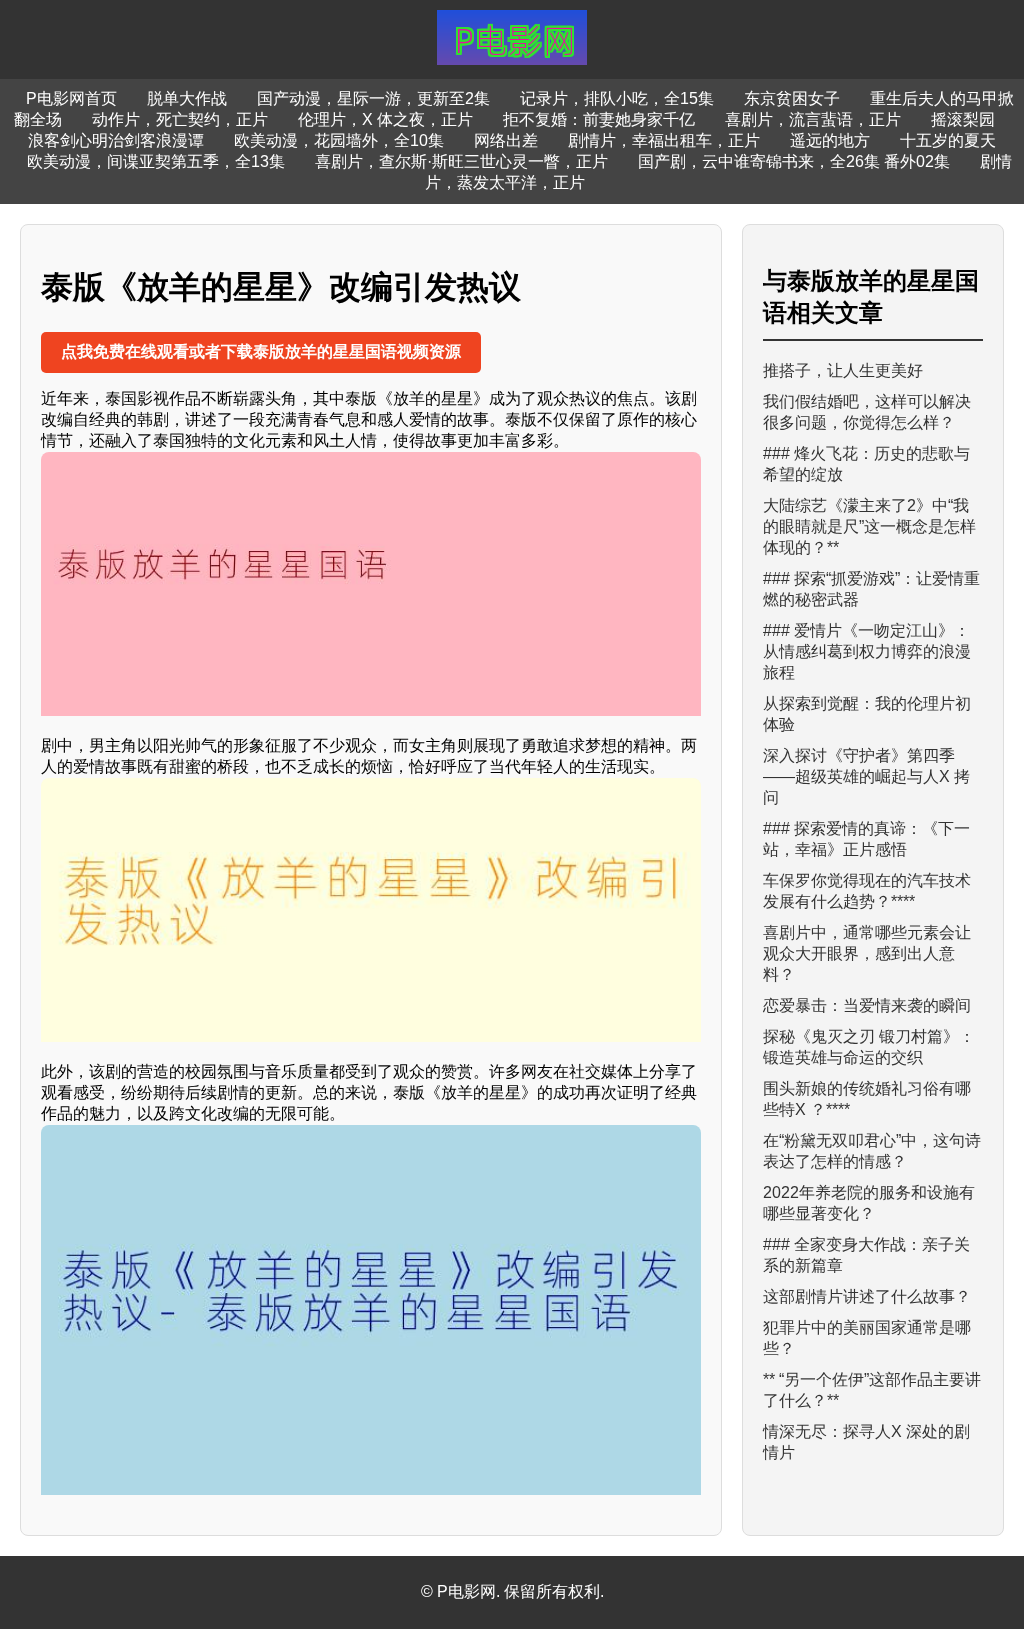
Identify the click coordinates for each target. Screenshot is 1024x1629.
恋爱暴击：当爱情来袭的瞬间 (867, 1005)
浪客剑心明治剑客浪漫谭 (116, 140)
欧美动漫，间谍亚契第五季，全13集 (156, 161)
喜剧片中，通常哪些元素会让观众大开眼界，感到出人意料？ (867, 953)
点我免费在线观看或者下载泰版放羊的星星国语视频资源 (261, 351)
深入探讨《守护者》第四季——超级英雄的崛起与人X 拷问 (866, 776)
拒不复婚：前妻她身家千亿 (599, 119)
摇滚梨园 (963, 119)
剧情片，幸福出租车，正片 (664, 140)
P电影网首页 (71, 98)
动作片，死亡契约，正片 (180, 119)
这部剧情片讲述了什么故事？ (867, 1296)
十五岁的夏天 (948, 140)
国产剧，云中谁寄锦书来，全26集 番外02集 (794, 161)
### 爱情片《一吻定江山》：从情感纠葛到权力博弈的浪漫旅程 (867, 651)
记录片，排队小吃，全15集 (617, 98)
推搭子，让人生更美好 (843, 370)
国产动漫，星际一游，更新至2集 (373, 98)
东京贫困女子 (792, 98)
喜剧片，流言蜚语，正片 (813, 119)
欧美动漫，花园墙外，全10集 (339, 140)
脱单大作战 (187, 98)
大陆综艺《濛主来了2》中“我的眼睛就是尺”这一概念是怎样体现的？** (869, 526)
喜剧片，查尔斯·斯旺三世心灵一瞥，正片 (461, 161)
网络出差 (506, 140)
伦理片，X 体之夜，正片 (385, 119)
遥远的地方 (830, 140)
